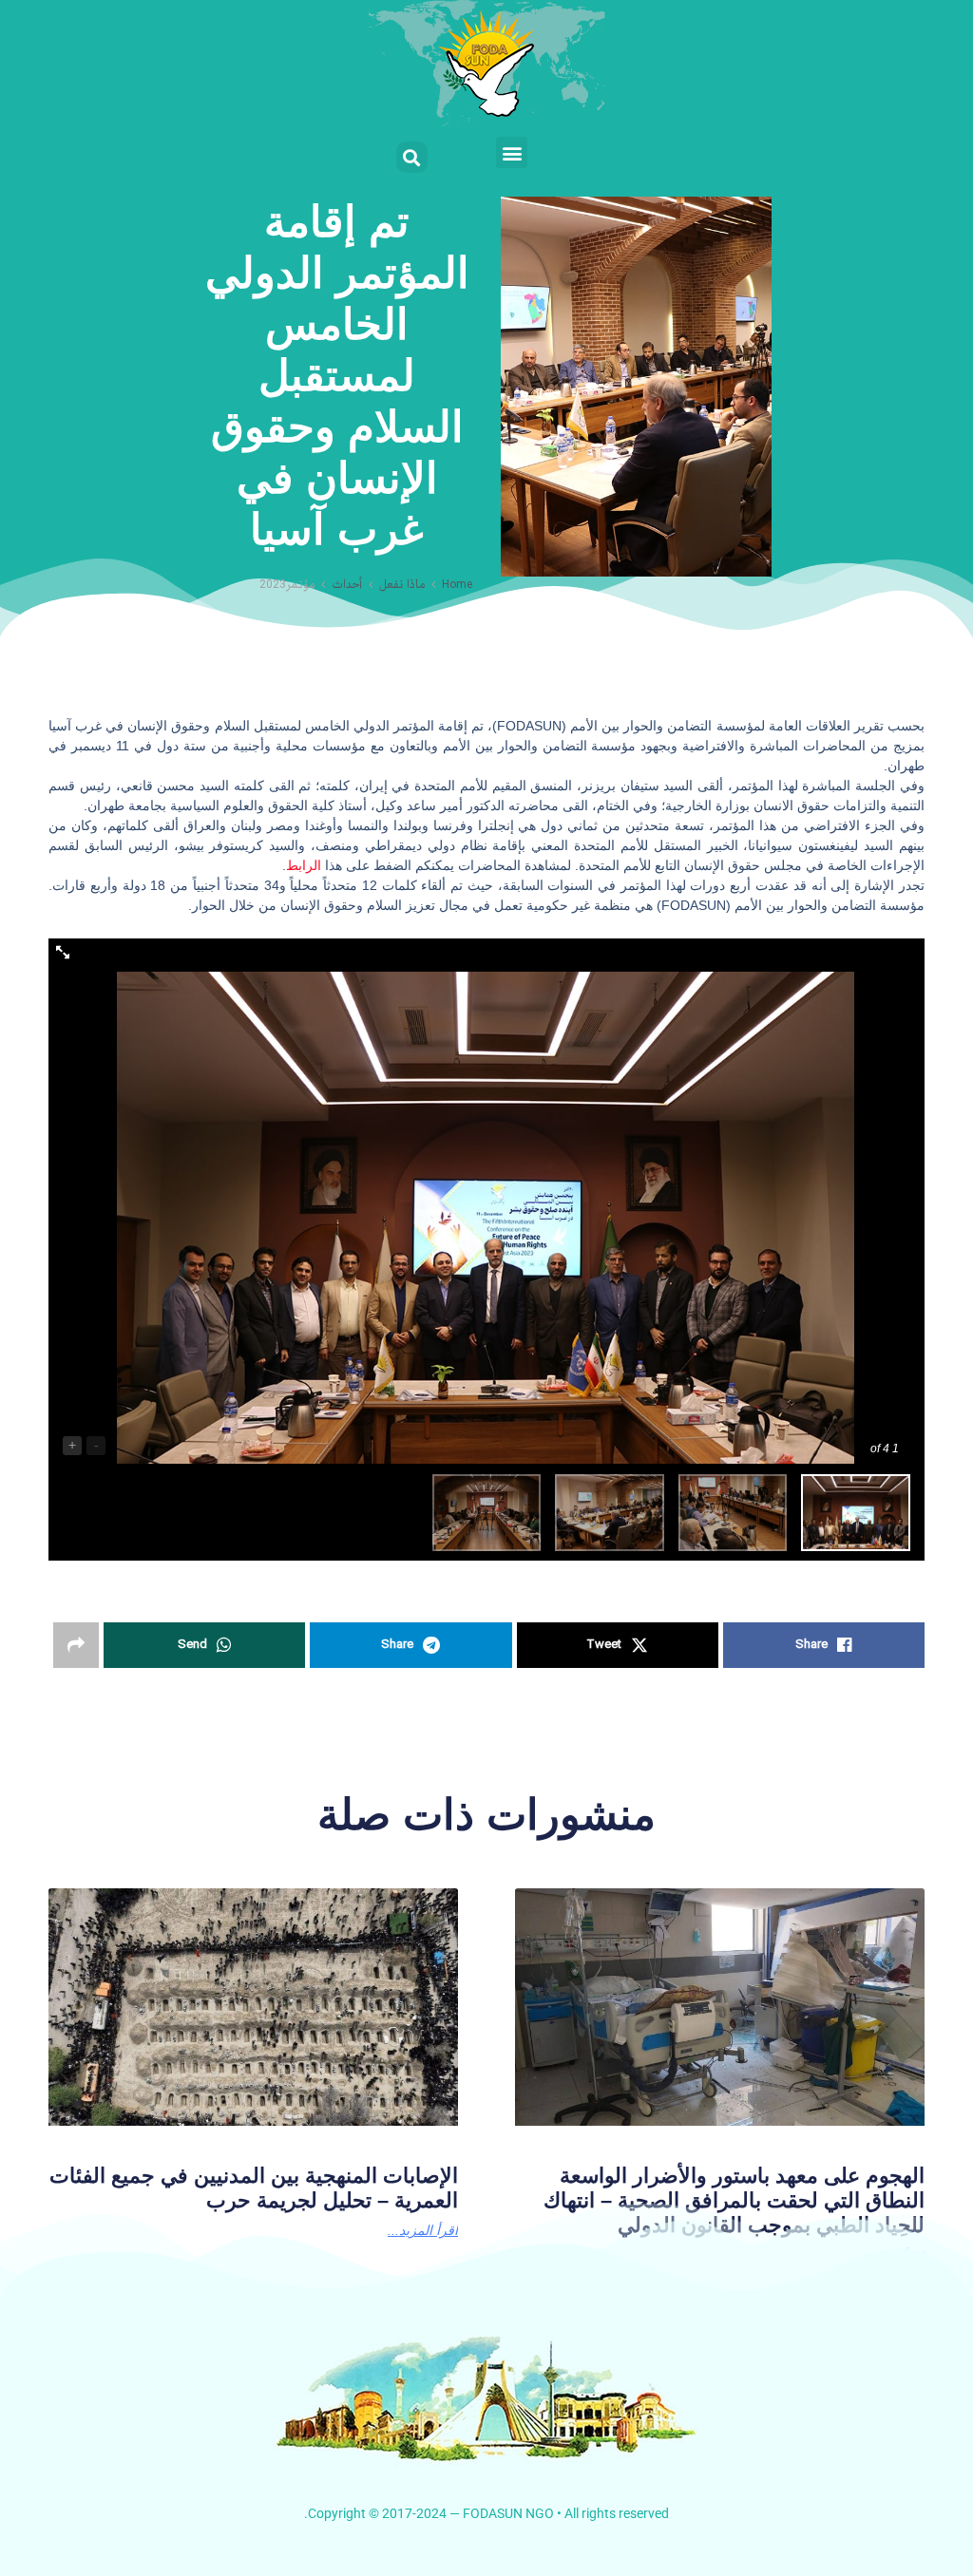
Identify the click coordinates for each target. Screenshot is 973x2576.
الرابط (304, 865)
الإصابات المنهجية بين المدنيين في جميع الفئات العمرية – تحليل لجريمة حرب (254, 2188)
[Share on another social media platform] (76, 1645)
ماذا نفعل (402, 585)
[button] (512, 152)
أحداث (347, 585)
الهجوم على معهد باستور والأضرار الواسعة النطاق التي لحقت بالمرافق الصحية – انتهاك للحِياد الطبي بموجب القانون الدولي (734, 2201)
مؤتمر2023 (287, 585)
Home (457, 585)
